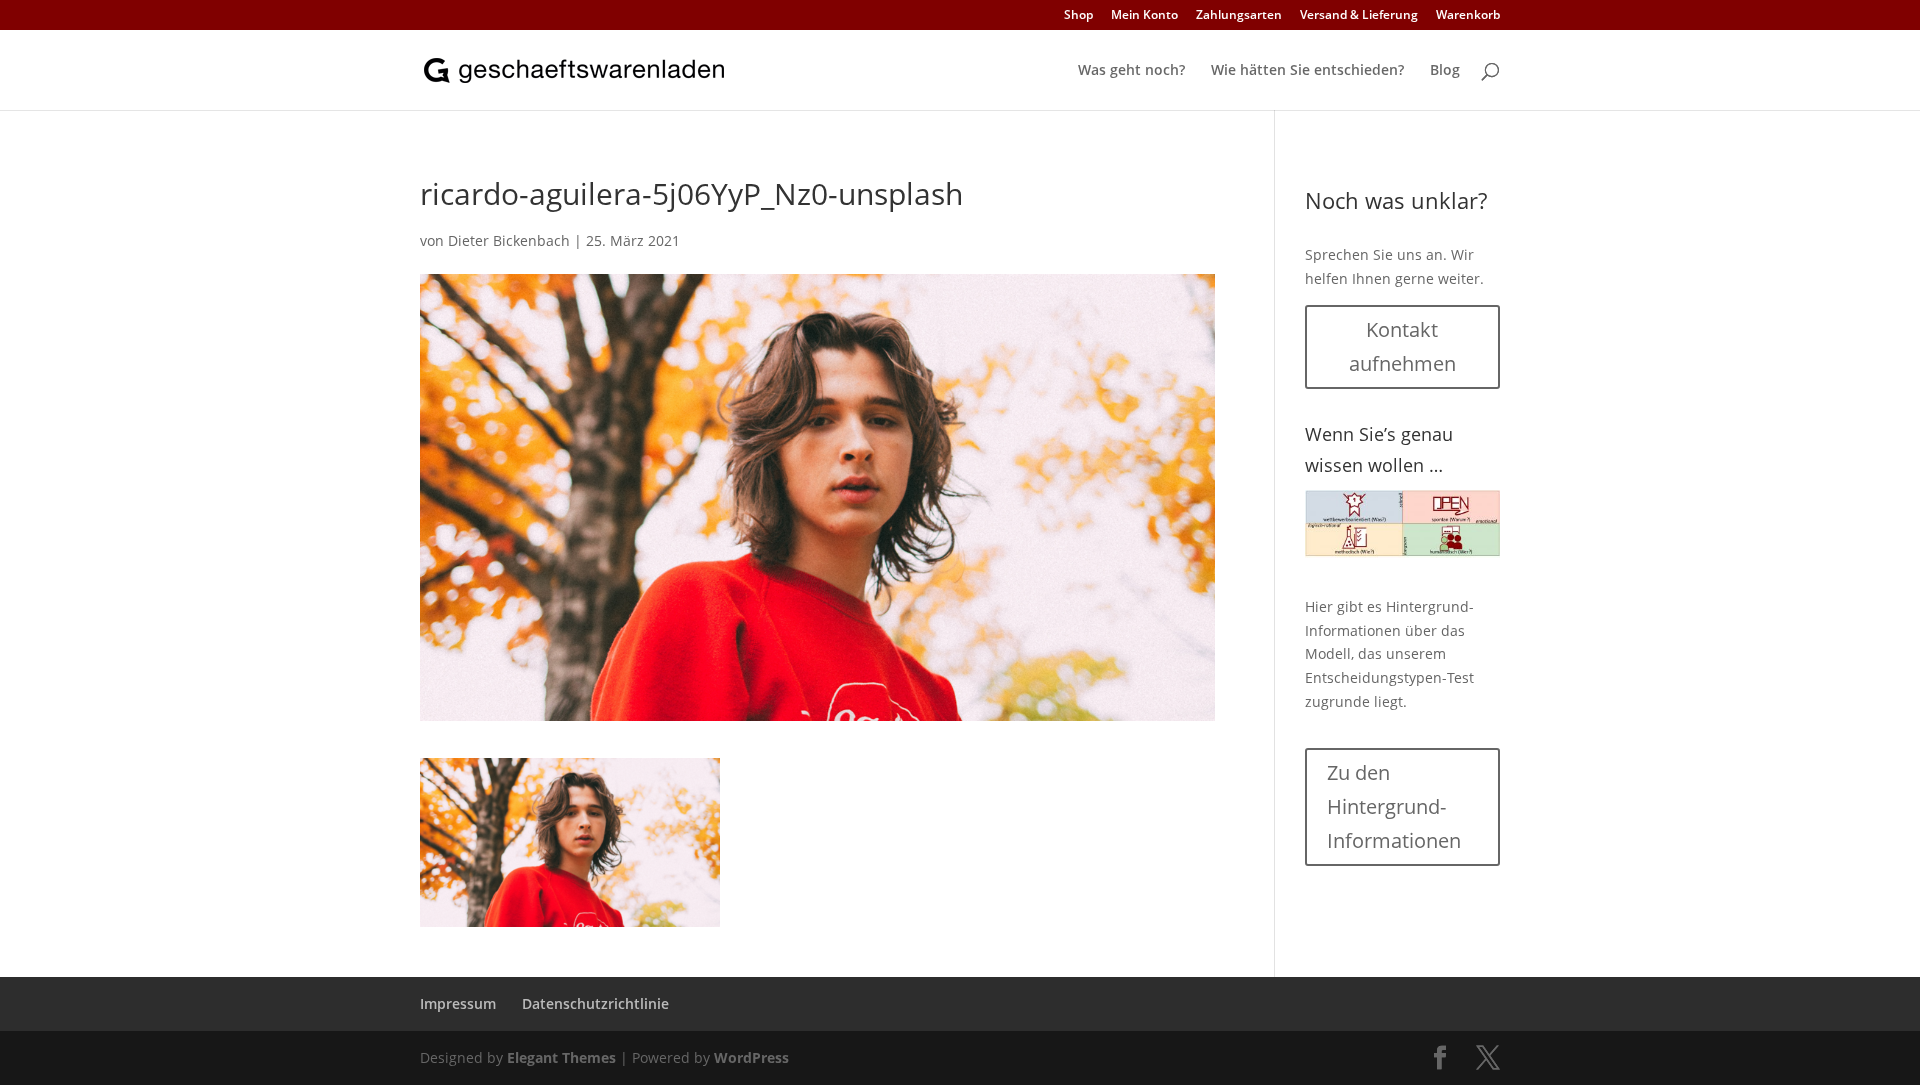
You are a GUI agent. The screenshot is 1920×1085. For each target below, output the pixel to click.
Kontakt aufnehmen (1402, 346)
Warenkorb (1468, 16)
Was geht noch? (1131, 71)
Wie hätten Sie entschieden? (1307, 71)
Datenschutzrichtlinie (595, 1003)
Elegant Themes (561, 1057)
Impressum (458, 1003)
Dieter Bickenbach (509, 240)
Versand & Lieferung (1359, 16)
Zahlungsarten (1239, 16)
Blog (1445, 71)
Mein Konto (1144, 16)
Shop (1078, 16)
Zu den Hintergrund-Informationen (1394, 806)
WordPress (751, 1057)
